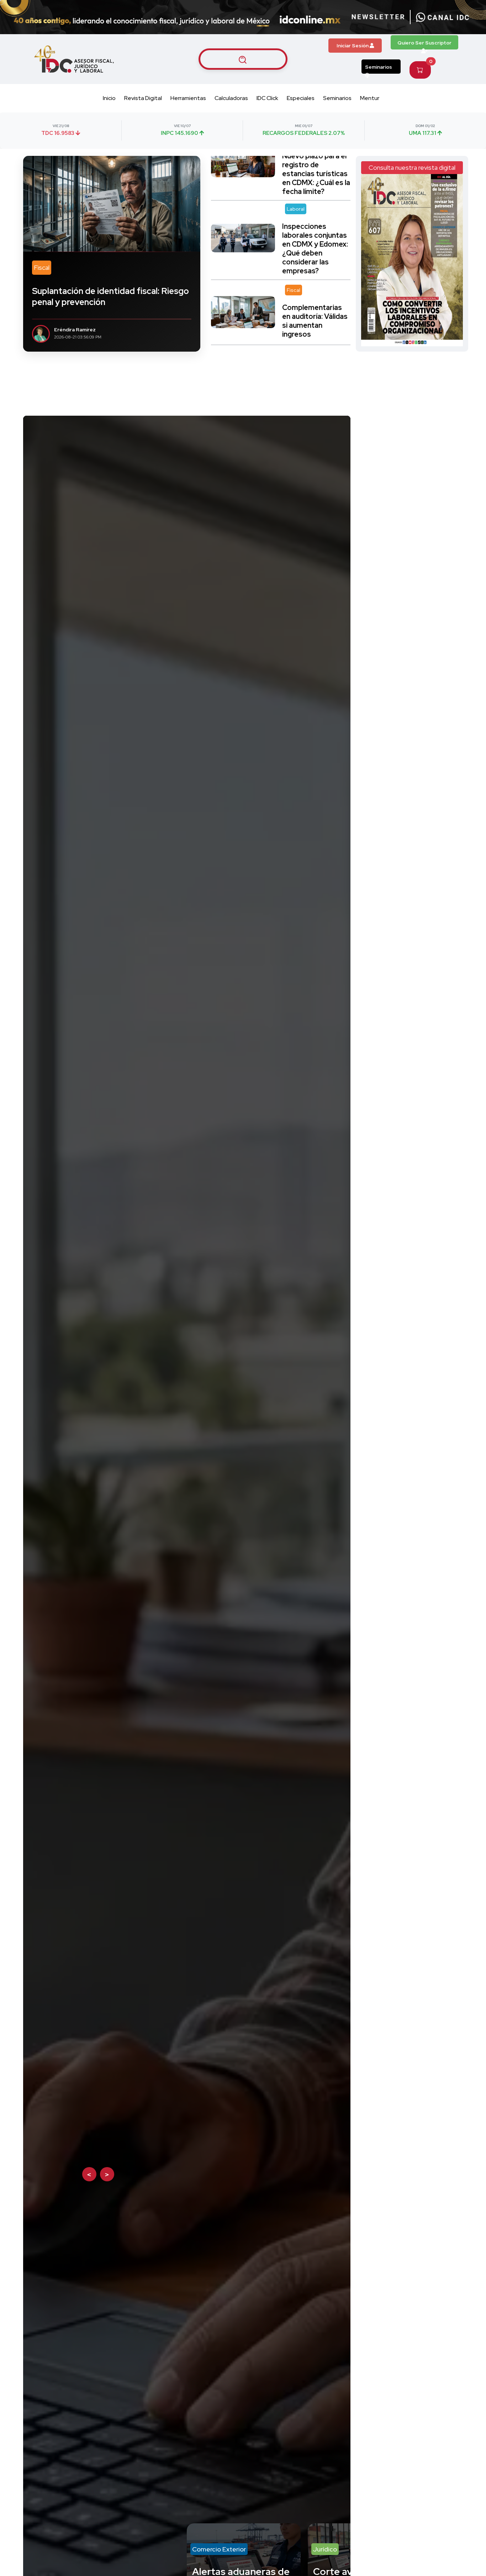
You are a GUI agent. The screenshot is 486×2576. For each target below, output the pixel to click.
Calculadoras (231, 98)
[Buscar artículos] (243, 59)
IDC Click (267, 98)
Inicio (109, 98)
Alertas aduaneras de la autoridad (107, 963)
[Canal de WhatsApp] (443, 17)
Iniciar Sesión (353, 46)
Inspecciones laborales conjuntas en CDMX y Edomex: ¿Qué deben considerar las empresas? (315, 168)
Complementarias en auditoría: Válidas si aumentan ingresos (315, 240)
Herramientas (188, 98)
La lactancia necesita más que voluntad (311, 305)
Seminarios (379, 67)
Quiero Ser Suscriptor (424, 43)
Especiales (301, 98)
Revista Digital (143, 98)
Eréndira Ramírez (75, 330)
